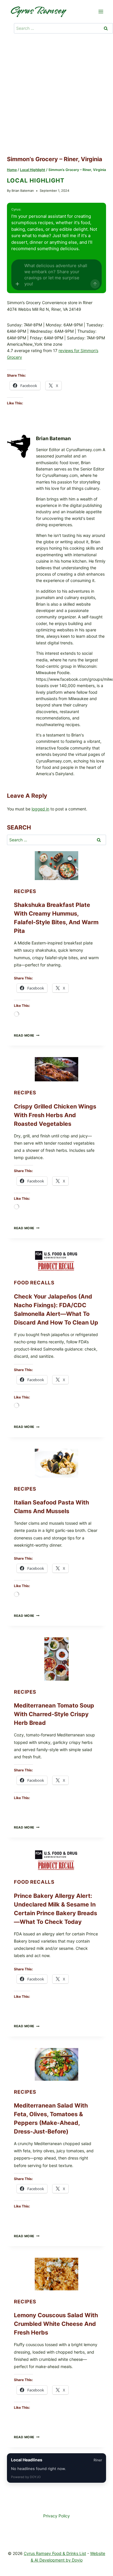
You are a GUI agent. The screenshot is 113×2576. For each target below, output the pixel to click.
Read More (27, 1035)
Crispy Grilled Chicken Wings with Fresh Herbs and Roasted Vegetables (55, 1115)
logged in (40, 809)
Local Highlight (36, 181)
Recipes (25, 891)
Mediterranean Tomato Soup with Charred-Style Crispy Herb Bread (54, 1714)
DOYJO (35, 2477)
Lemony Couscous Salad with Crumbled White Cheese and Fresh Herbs (56, 2324)
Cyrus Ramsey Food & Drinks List (55, 2553)
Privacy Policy (57, 2516)
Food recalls (34, 1283)
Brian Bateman (23, 191)
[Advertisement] (57, 96)
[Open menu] (101, 11)
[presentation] (57, 866)
